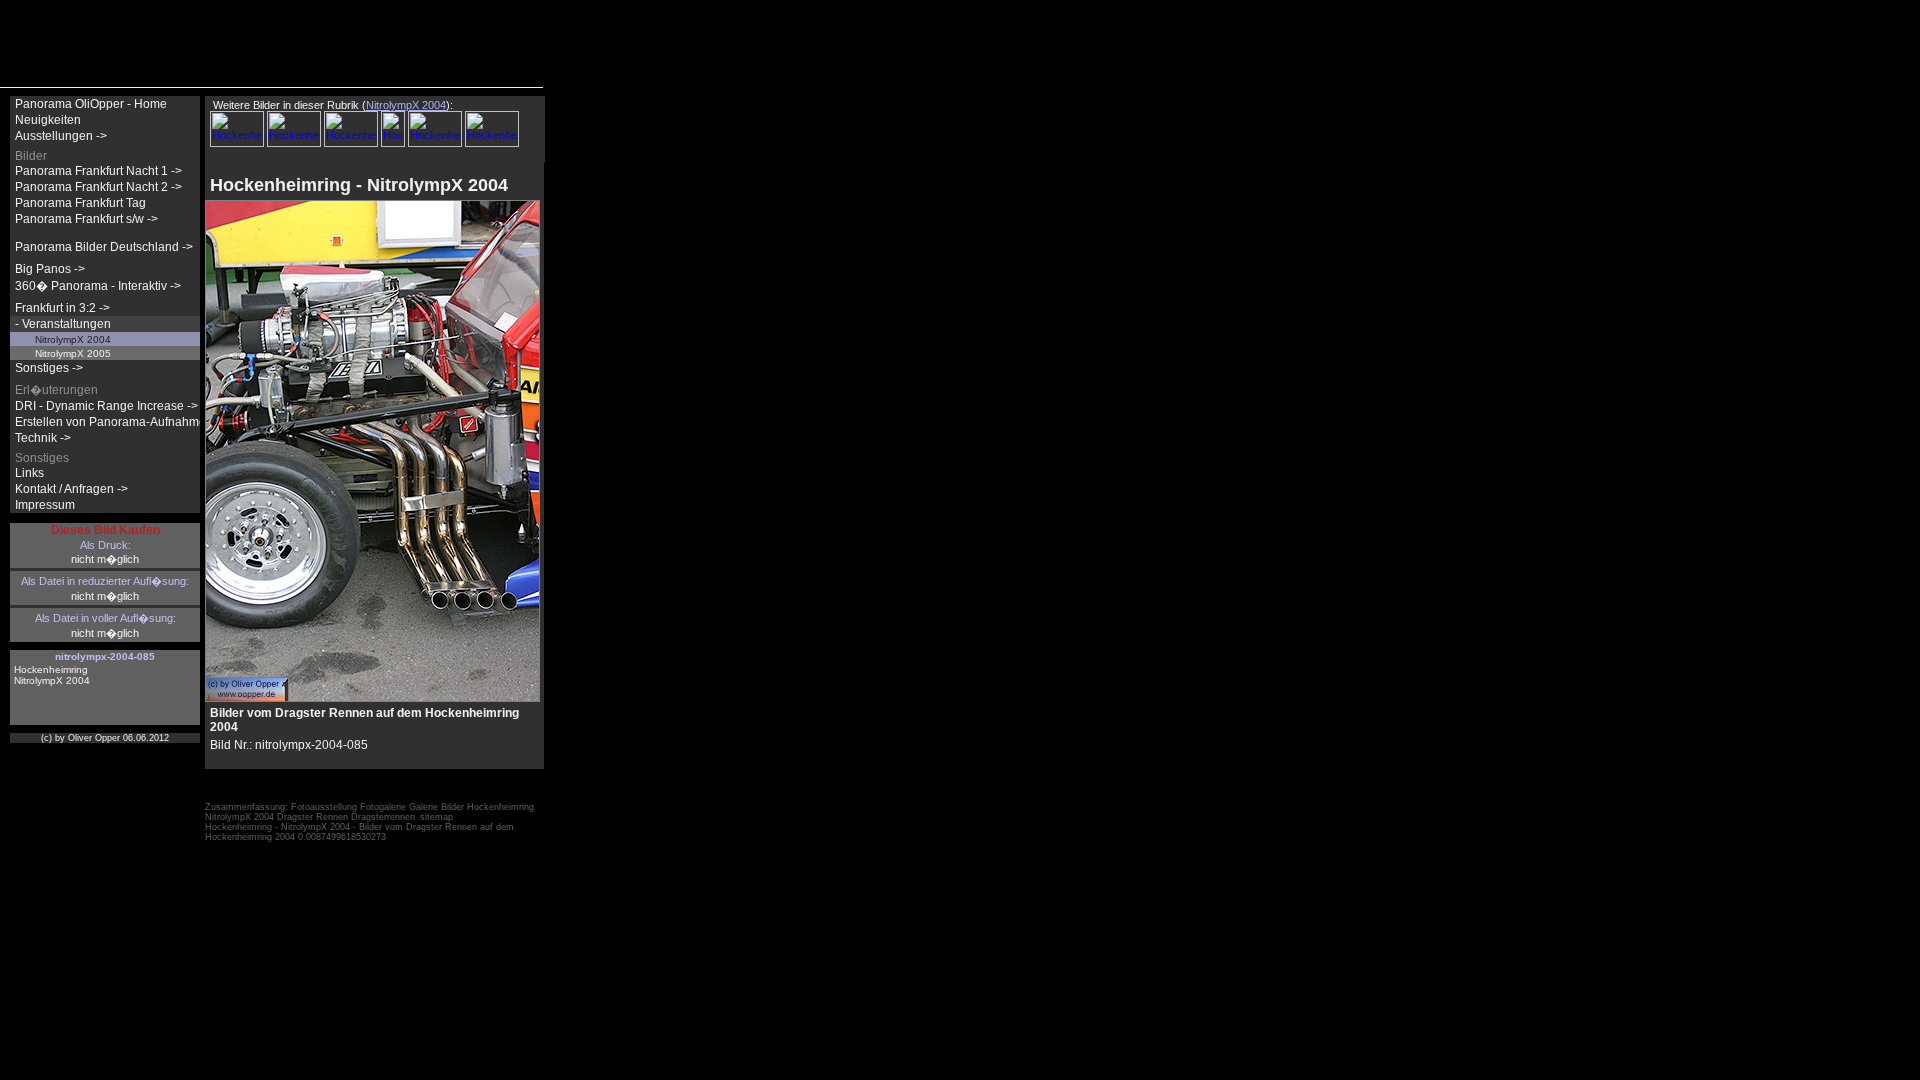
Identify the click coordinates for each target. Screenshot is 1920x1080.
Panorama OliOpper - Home (91, 104)
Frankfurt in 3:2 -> (62, 308)
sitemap (436, 817)
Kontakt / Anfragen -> (71, 489)
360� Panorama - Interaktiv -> (98, 286)
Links (29, 473)
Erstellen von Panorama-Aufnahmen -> (121, 422)
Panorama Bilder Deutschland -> (104, 247)
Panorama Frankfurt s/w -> (86, 219)
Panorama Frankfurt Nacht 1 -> (98, 171)
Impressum (45, 505)
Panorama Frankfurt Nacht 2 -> (98, 187)
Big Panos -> (50, 269)
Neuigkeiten (48, 120)
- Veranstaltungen (63, 324)
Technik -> (43, 438)
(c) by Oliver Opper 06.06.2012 (105, 738)
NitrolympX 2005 (73, 353)
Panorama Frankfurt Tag (80, 203)
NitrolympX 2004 (73, 339)
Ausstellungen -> (61, 136)
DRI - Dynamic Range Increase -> (106, 406)
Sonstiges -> (49, 368)
